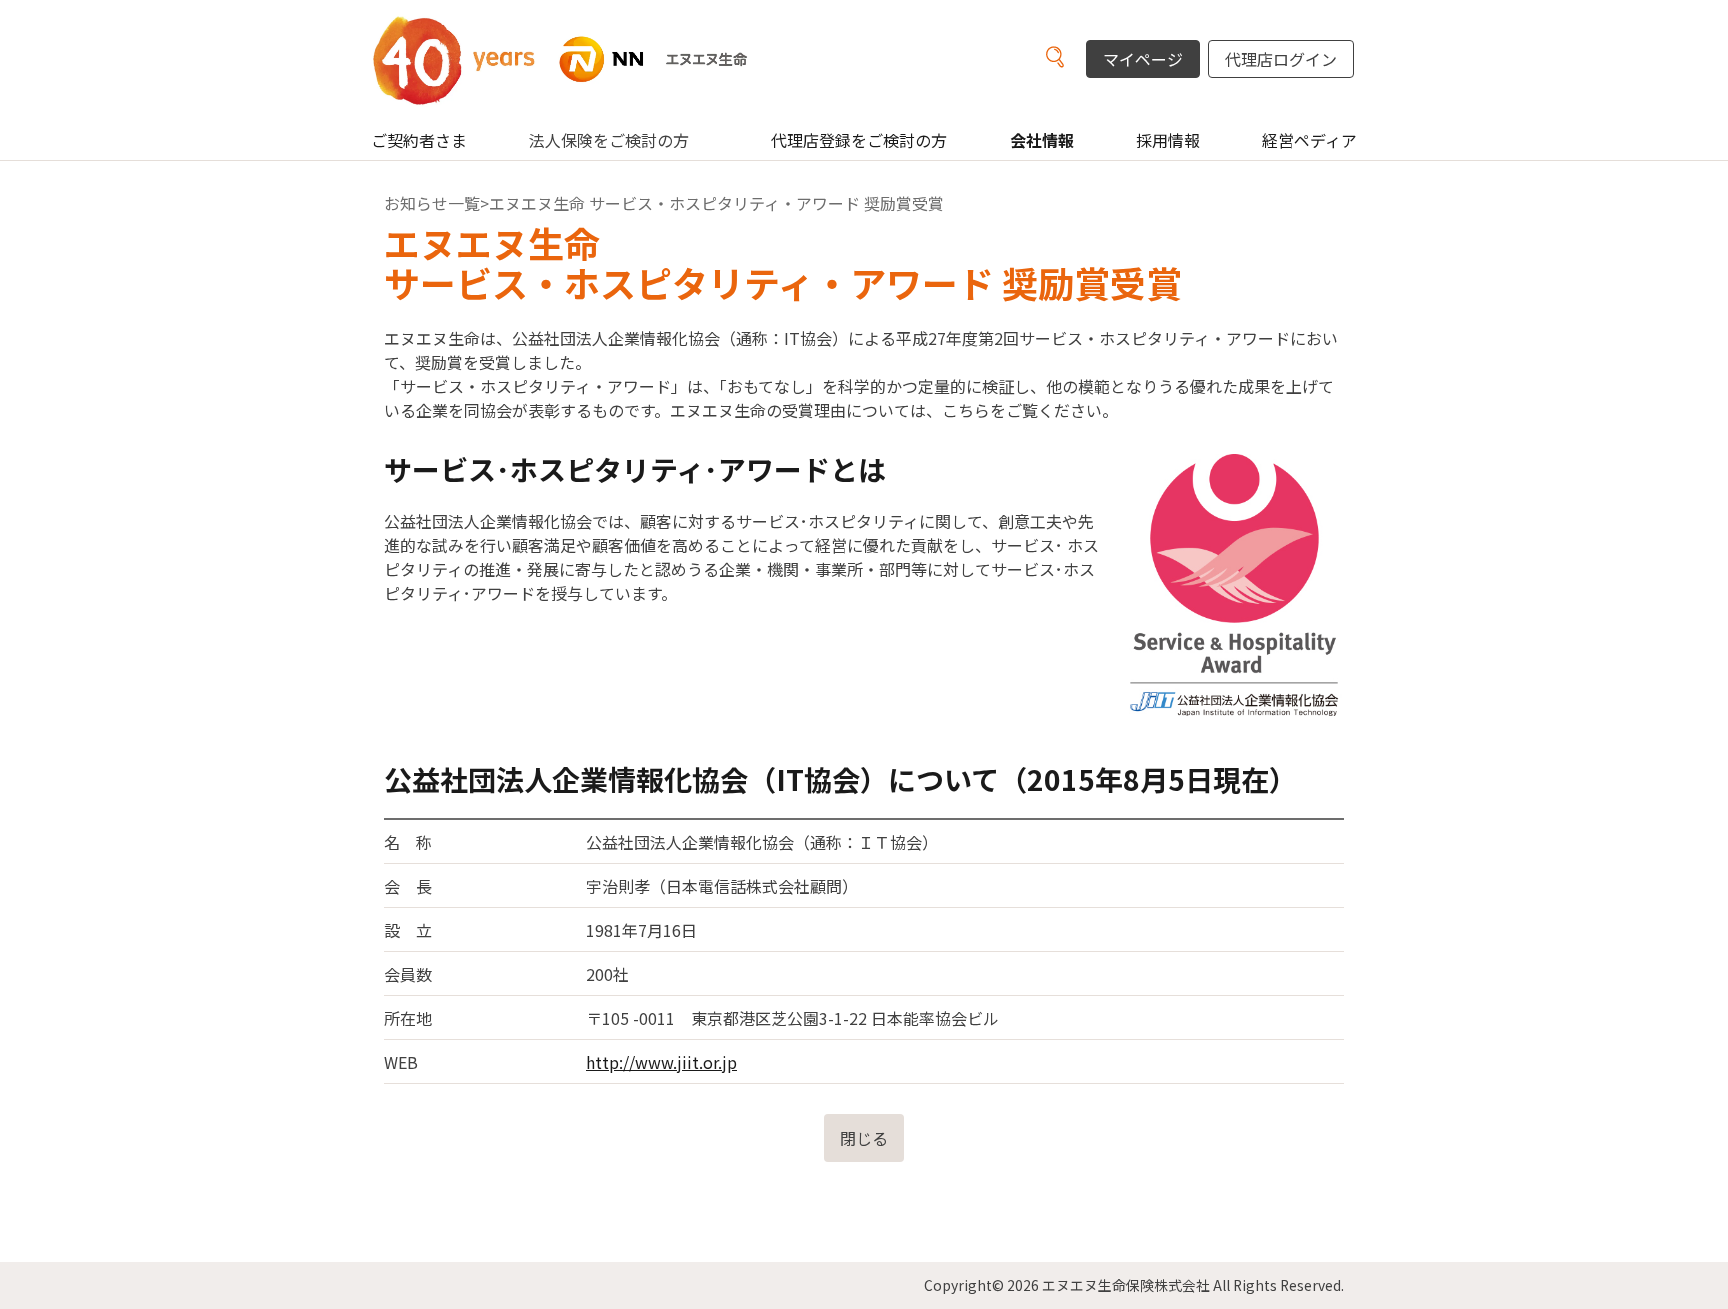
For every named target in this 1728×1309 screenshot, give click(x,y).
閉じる (864, 1138)
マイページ (1143, 59)
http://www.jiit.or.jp (661, 1062)
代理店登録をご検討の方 (859, 140)
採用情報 (1168, 140)
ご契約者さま (419, 140)
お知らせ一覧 (432, 203)
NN (584, 59)
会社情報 (1042, 140)
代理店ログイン (1281, 59)
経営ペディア (1309, 140)
